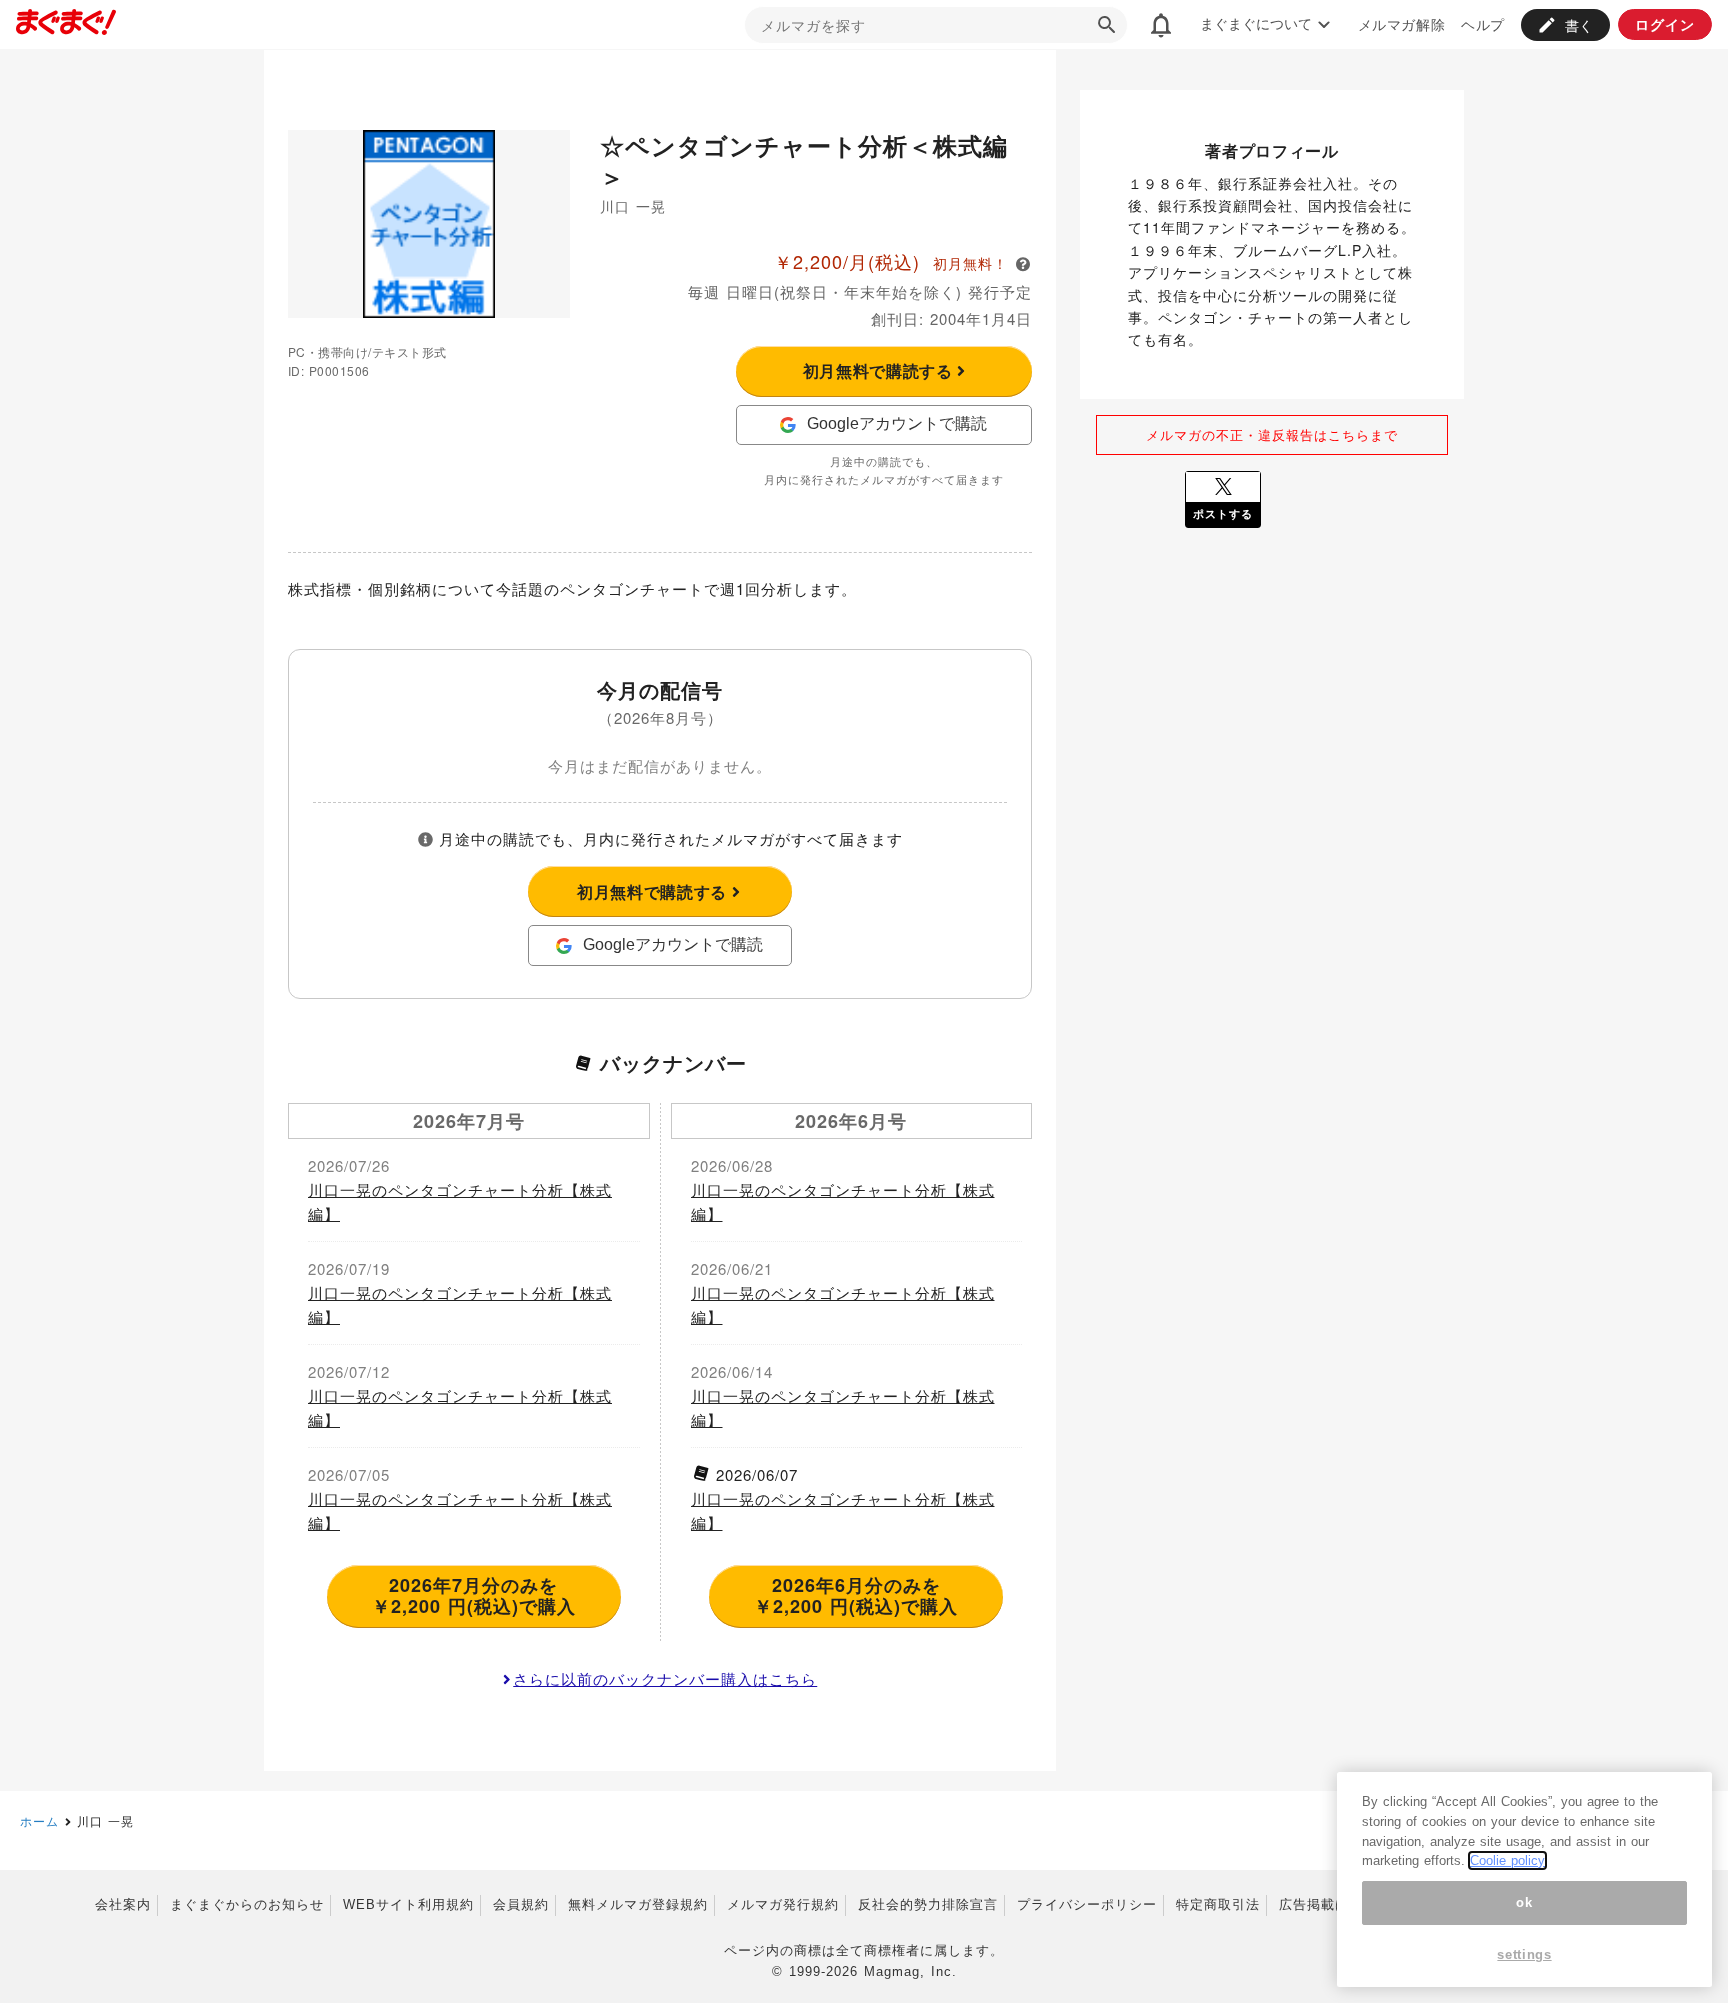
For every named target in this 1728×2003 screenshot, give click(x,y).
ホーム (39, 1820)
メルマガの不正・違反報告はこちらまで (1272, 434)
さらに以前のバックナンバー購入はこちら (665, 1678)
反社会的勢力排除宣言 (928, 1904)
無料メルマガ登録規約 (638, 1904)
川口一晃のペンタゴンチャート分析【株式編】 (460, 1201)
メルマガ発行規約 (783, 1904)
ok (1524, 1902)
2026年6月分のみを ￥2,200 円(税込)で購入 (856, 1596)
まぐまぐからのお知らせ (247, 1904)
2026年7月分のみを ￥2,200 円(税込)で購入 (474, 1596)
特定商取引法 (1218, 1904)
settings (1524, 1955)
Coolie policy (1507, 1860)
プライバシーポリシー (1087, 1904)
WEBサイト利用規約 (408, 1904)
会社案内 (123, 1904)
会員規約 (521, 1904)
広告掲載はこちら (1335, 1904)
